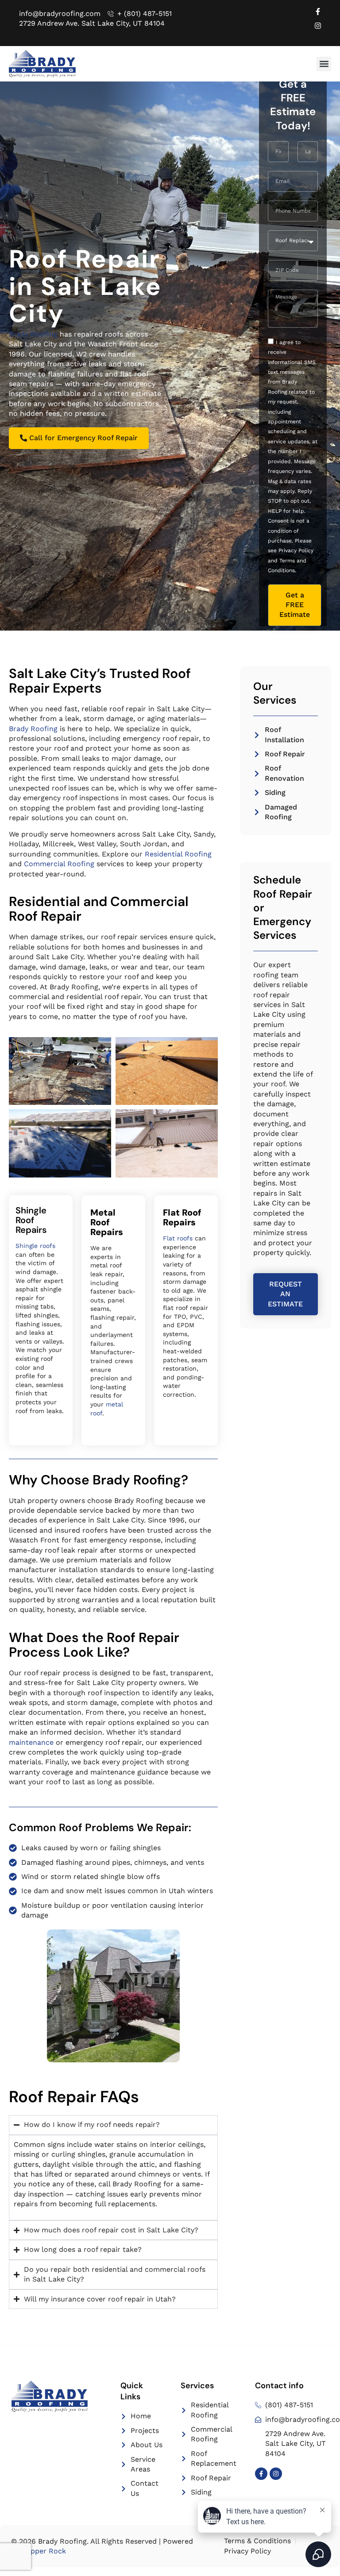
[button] (324, 64)
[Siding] (257, 793)
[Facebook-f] (318, 12)
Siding (275, 792)
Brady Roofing (33, 334)
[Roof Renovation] (257, 774)
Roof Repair (285, 754)
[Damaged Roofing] (257, 812)
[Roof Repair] (257, 754)
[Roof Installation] (257, 735)
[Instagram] (318, 26)
